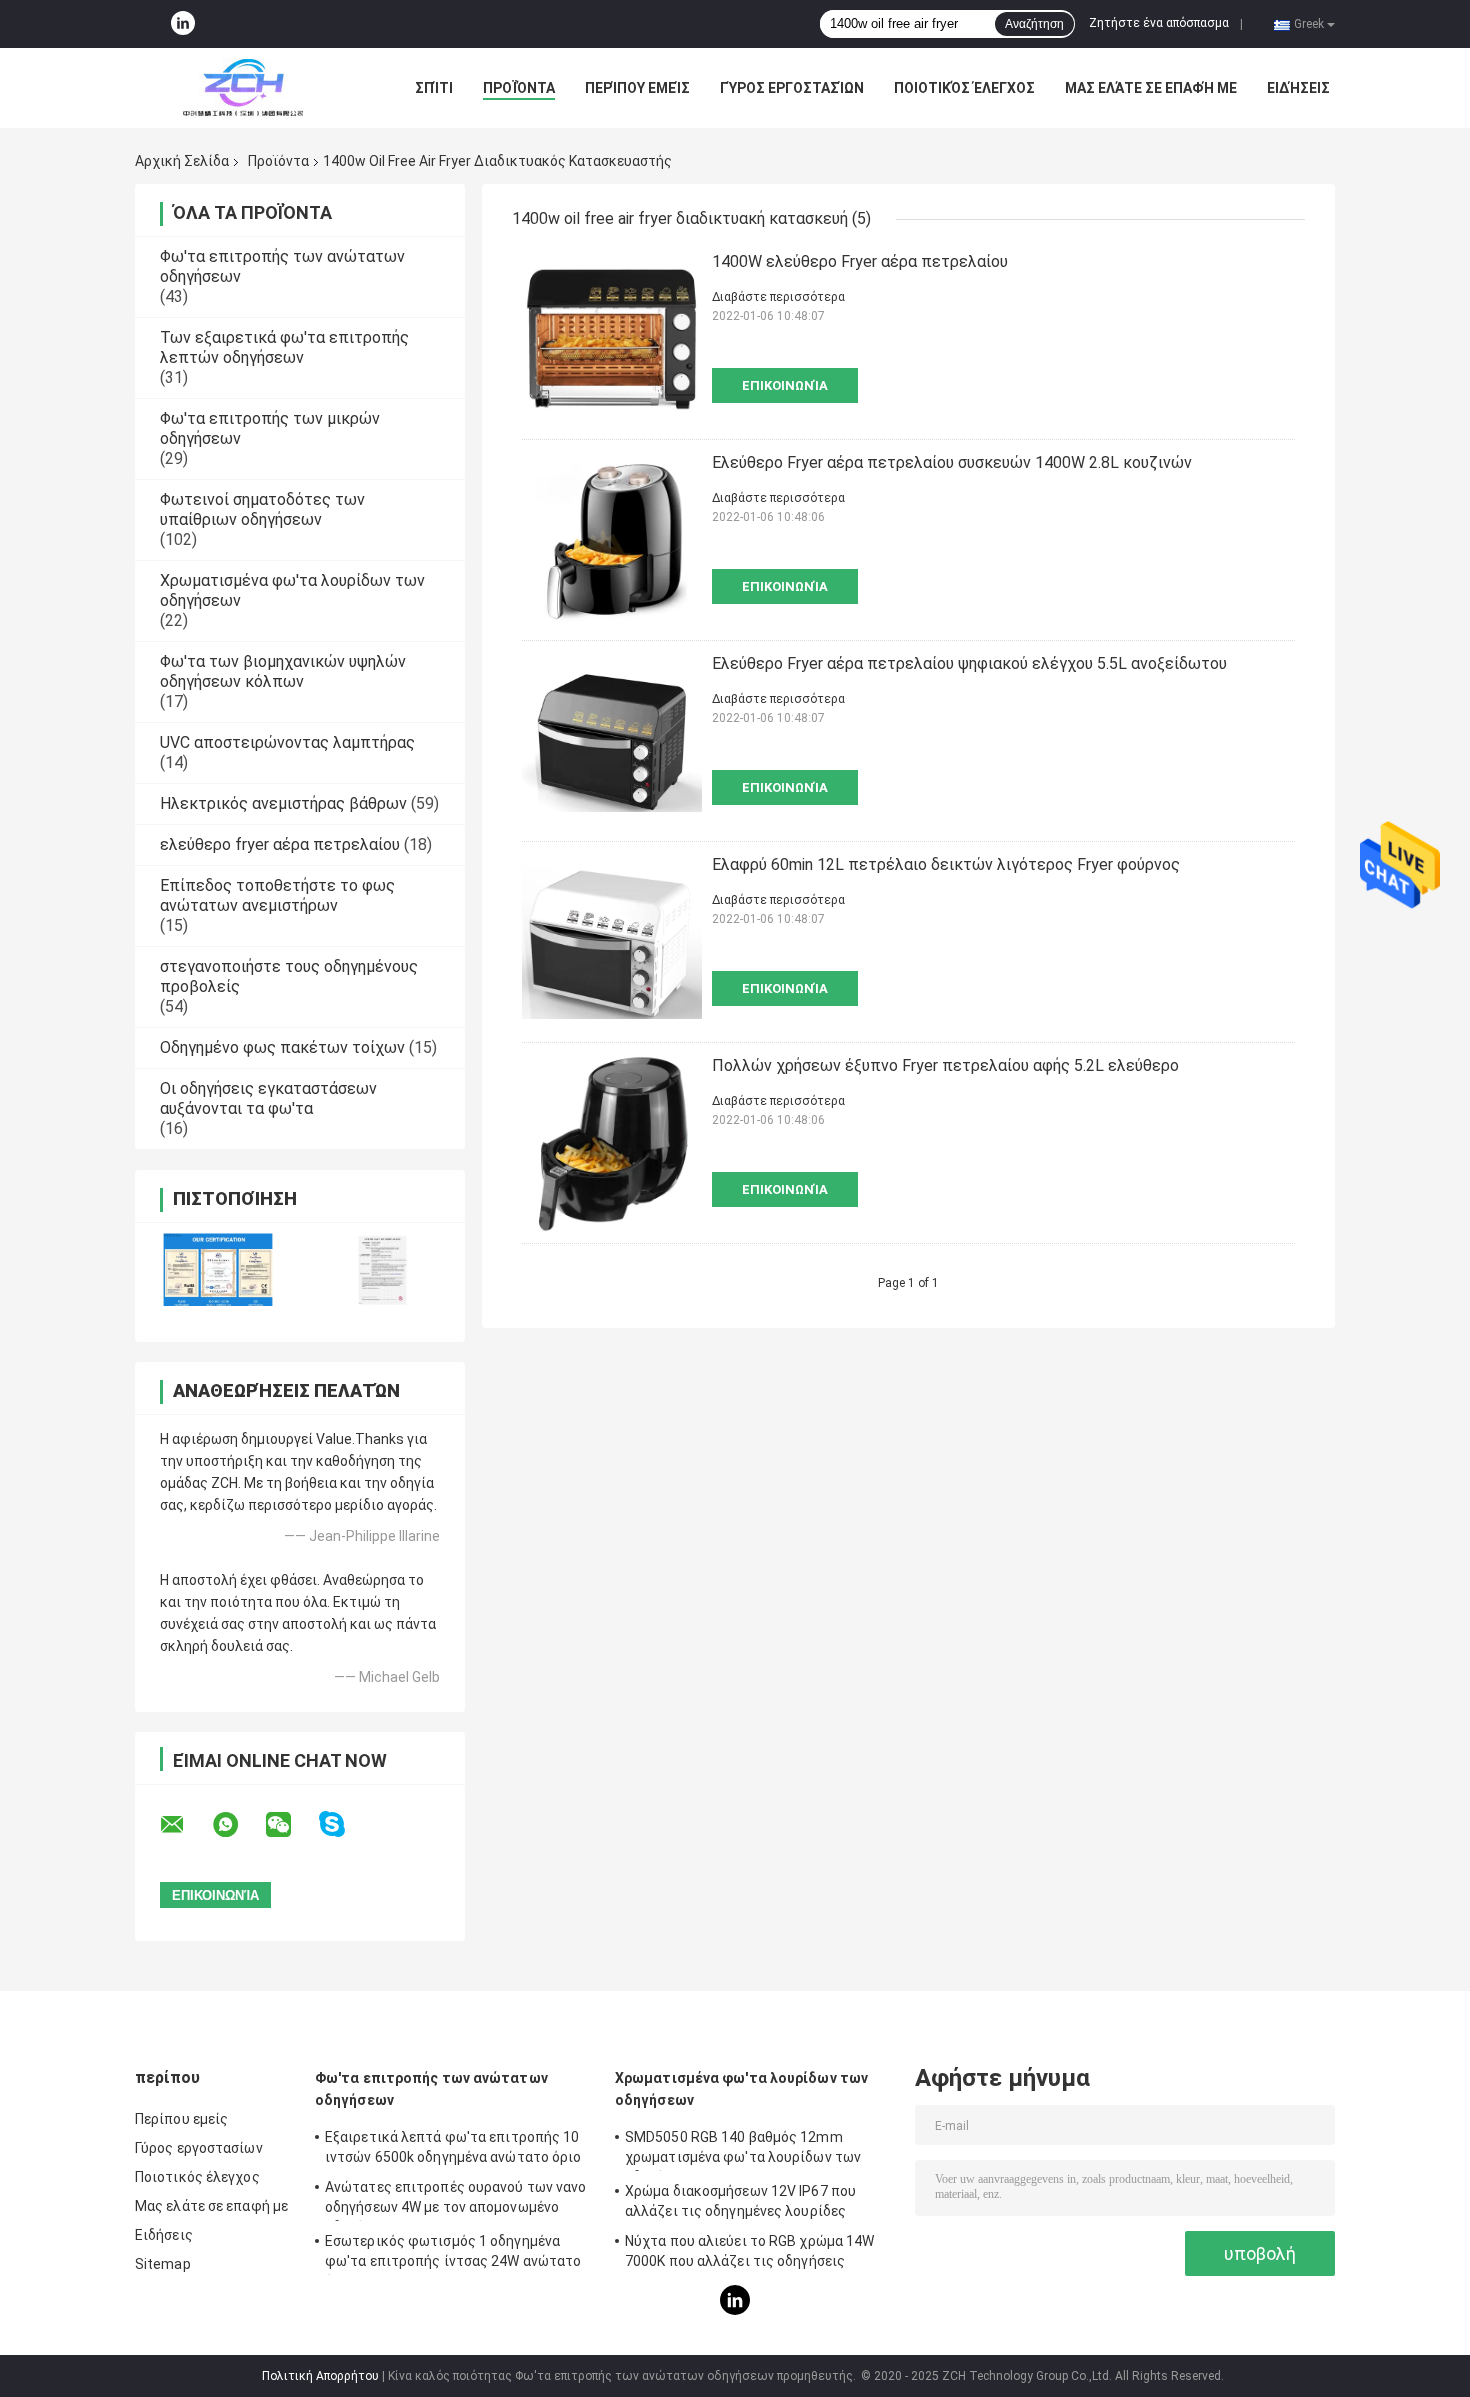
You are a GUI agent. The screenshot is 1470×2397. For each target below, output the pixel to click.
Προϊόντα (519, 88)
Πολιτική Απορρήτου (320, 2376)
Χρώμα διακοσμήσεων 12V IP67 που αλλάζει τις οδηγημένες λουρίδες (740, 2201)
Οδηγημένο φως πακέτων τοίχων (282, 1047)
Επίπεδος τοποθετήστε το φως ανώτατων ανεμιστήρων (277, 895)
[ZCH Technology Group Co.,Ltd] (245, 88)
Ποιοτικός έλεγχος (964, 88)
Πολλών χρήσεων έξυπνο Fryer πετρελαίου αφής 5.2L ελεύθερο (945, 1065)
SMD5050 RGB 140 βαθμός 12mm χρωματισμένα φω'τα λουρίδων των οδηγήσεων (743, 2150)
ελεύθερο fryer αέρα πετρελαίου (280, 844)
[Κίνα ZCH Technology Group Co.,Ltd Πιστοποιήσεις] (217, 1269)
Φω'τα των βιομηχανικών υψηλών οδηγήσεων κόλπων (283, 671)
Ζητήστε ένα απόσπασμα (1159, 23)
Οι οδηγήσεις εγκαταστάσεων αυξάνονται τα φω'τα (268, 1098)
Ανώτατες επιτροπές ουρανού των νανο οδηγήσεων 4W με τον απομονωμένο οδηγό (456, 2200)
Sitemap (163, 2264)
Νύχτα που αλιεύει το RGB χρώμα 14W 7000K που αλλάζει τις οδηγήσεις (749, 2251)
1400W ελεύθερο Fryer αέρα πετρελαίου (860, 261)
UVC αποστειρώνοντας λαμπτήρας (287, 742)
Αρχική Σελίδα (182, 161)
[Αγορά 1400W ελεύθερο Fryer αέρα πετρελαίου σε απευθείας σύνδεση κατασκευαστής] (612, 339)
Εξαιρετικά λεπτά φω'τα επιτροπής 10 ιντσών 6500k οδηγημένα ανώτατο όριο (453, 2147)
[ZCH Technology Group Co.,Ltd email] (185, 1825)
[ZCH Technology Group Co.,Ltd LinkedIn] (183, 24)
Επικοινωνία (785, 385)
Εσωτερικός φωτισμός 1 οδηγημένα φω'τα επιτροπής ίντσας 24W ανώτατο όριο (453, 2254)
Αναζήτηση (1034, 24)
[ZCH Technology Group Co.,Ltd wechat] (291, 1825)
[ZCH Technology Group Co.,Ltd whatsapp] (238, 1825)
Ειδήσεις (1298, 88)
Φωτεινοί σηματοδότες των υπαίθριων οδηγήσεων (262, 509)
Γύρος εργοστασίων (792, 88)
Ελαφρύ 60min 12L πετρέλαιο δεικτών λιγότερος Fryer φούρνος (946, 864)
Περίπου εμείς (637, 88)
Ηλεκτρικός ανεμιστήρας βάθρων (283, 803)
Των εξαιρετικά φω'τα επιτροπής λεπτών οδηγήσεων (284, 347)
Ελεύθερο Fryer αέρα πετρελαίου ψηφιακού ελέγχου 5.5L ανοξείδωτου (969, 663)
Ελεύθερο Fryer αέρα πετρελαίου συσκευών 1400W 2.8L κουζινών (952, 462)
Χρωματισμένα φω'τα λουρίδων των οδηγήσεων (741, 2089)
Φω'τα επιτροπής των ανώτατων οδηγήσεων (431, 2089)
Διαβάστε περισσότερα (778, 297)
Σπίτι (434, 88)
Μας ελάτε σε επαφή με (1151, 88)
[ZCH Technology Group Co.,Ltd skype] (344, 1824)
